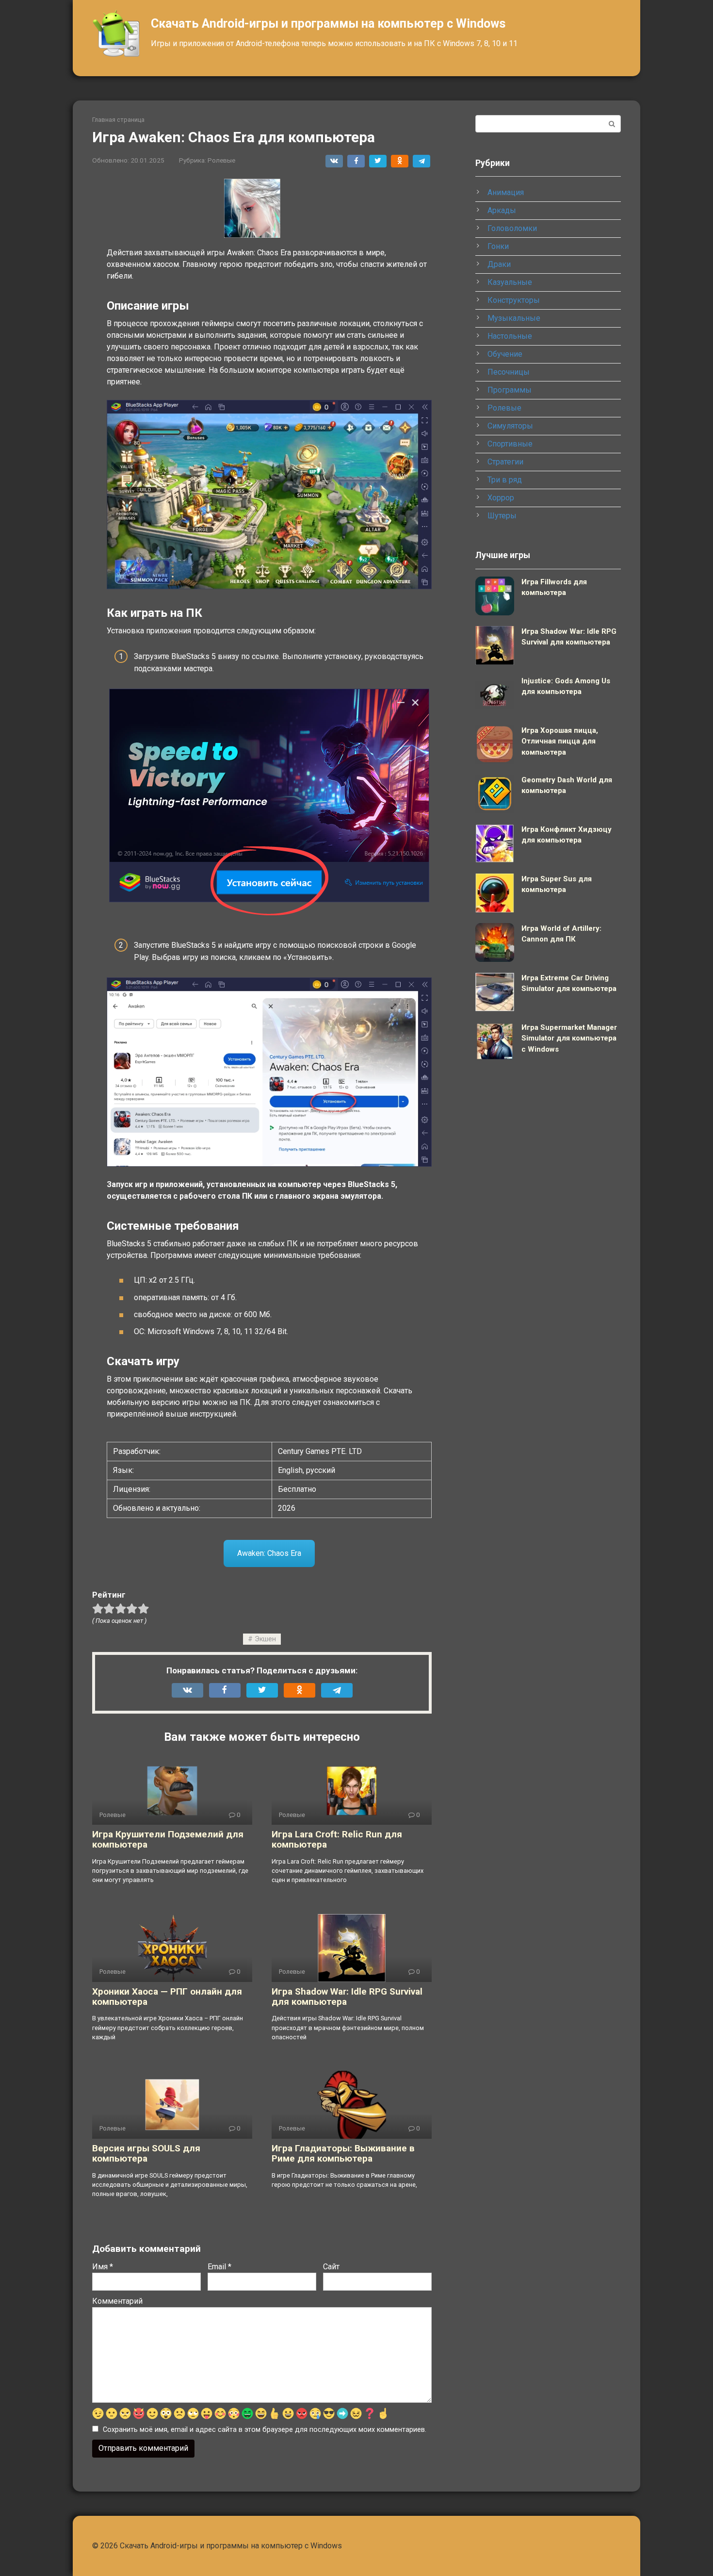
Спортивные (510, 444)
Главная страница (118, 120)
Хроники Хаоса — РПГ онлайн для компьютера (167, 1997)
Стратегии (505, 462)
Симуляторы (510, 426)
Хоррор (501, 498)
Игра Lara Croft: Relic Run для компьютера (337, 1839)
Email (219, 2267)
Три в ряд (505, 480)
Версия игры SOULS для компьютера (146, 2153)
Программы (510, 390)
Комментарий (117, 2301)
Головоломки (512, 228)
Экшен (265, 1639)
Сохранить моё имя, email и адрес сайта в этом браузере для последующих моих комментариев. (265, 2430)
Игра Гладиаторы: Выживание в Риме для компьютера (343, 2153)
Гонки (498, 246)
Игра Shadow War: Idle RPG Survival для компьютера (347, 1997)
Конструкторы (514, 300)
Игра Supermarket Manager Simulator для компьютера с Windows (569, 1038)
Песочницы (509, 372)
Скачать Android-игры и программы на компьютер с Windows (328, 24)
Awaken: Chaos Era (269, 1553)
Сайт (331, 2267)
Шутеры (502, 516)
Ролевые (221, 160)
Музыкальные (514, 318)
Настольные (510, 336)
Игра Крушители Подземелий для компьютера (168, 1839)
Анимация (506, 192)
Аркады (502, 210)
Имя (103, 2267)
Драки (499, 264)
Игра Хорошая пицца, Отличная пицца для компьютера (560, 741)
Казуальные (510, 282)
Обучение (505, 354)
